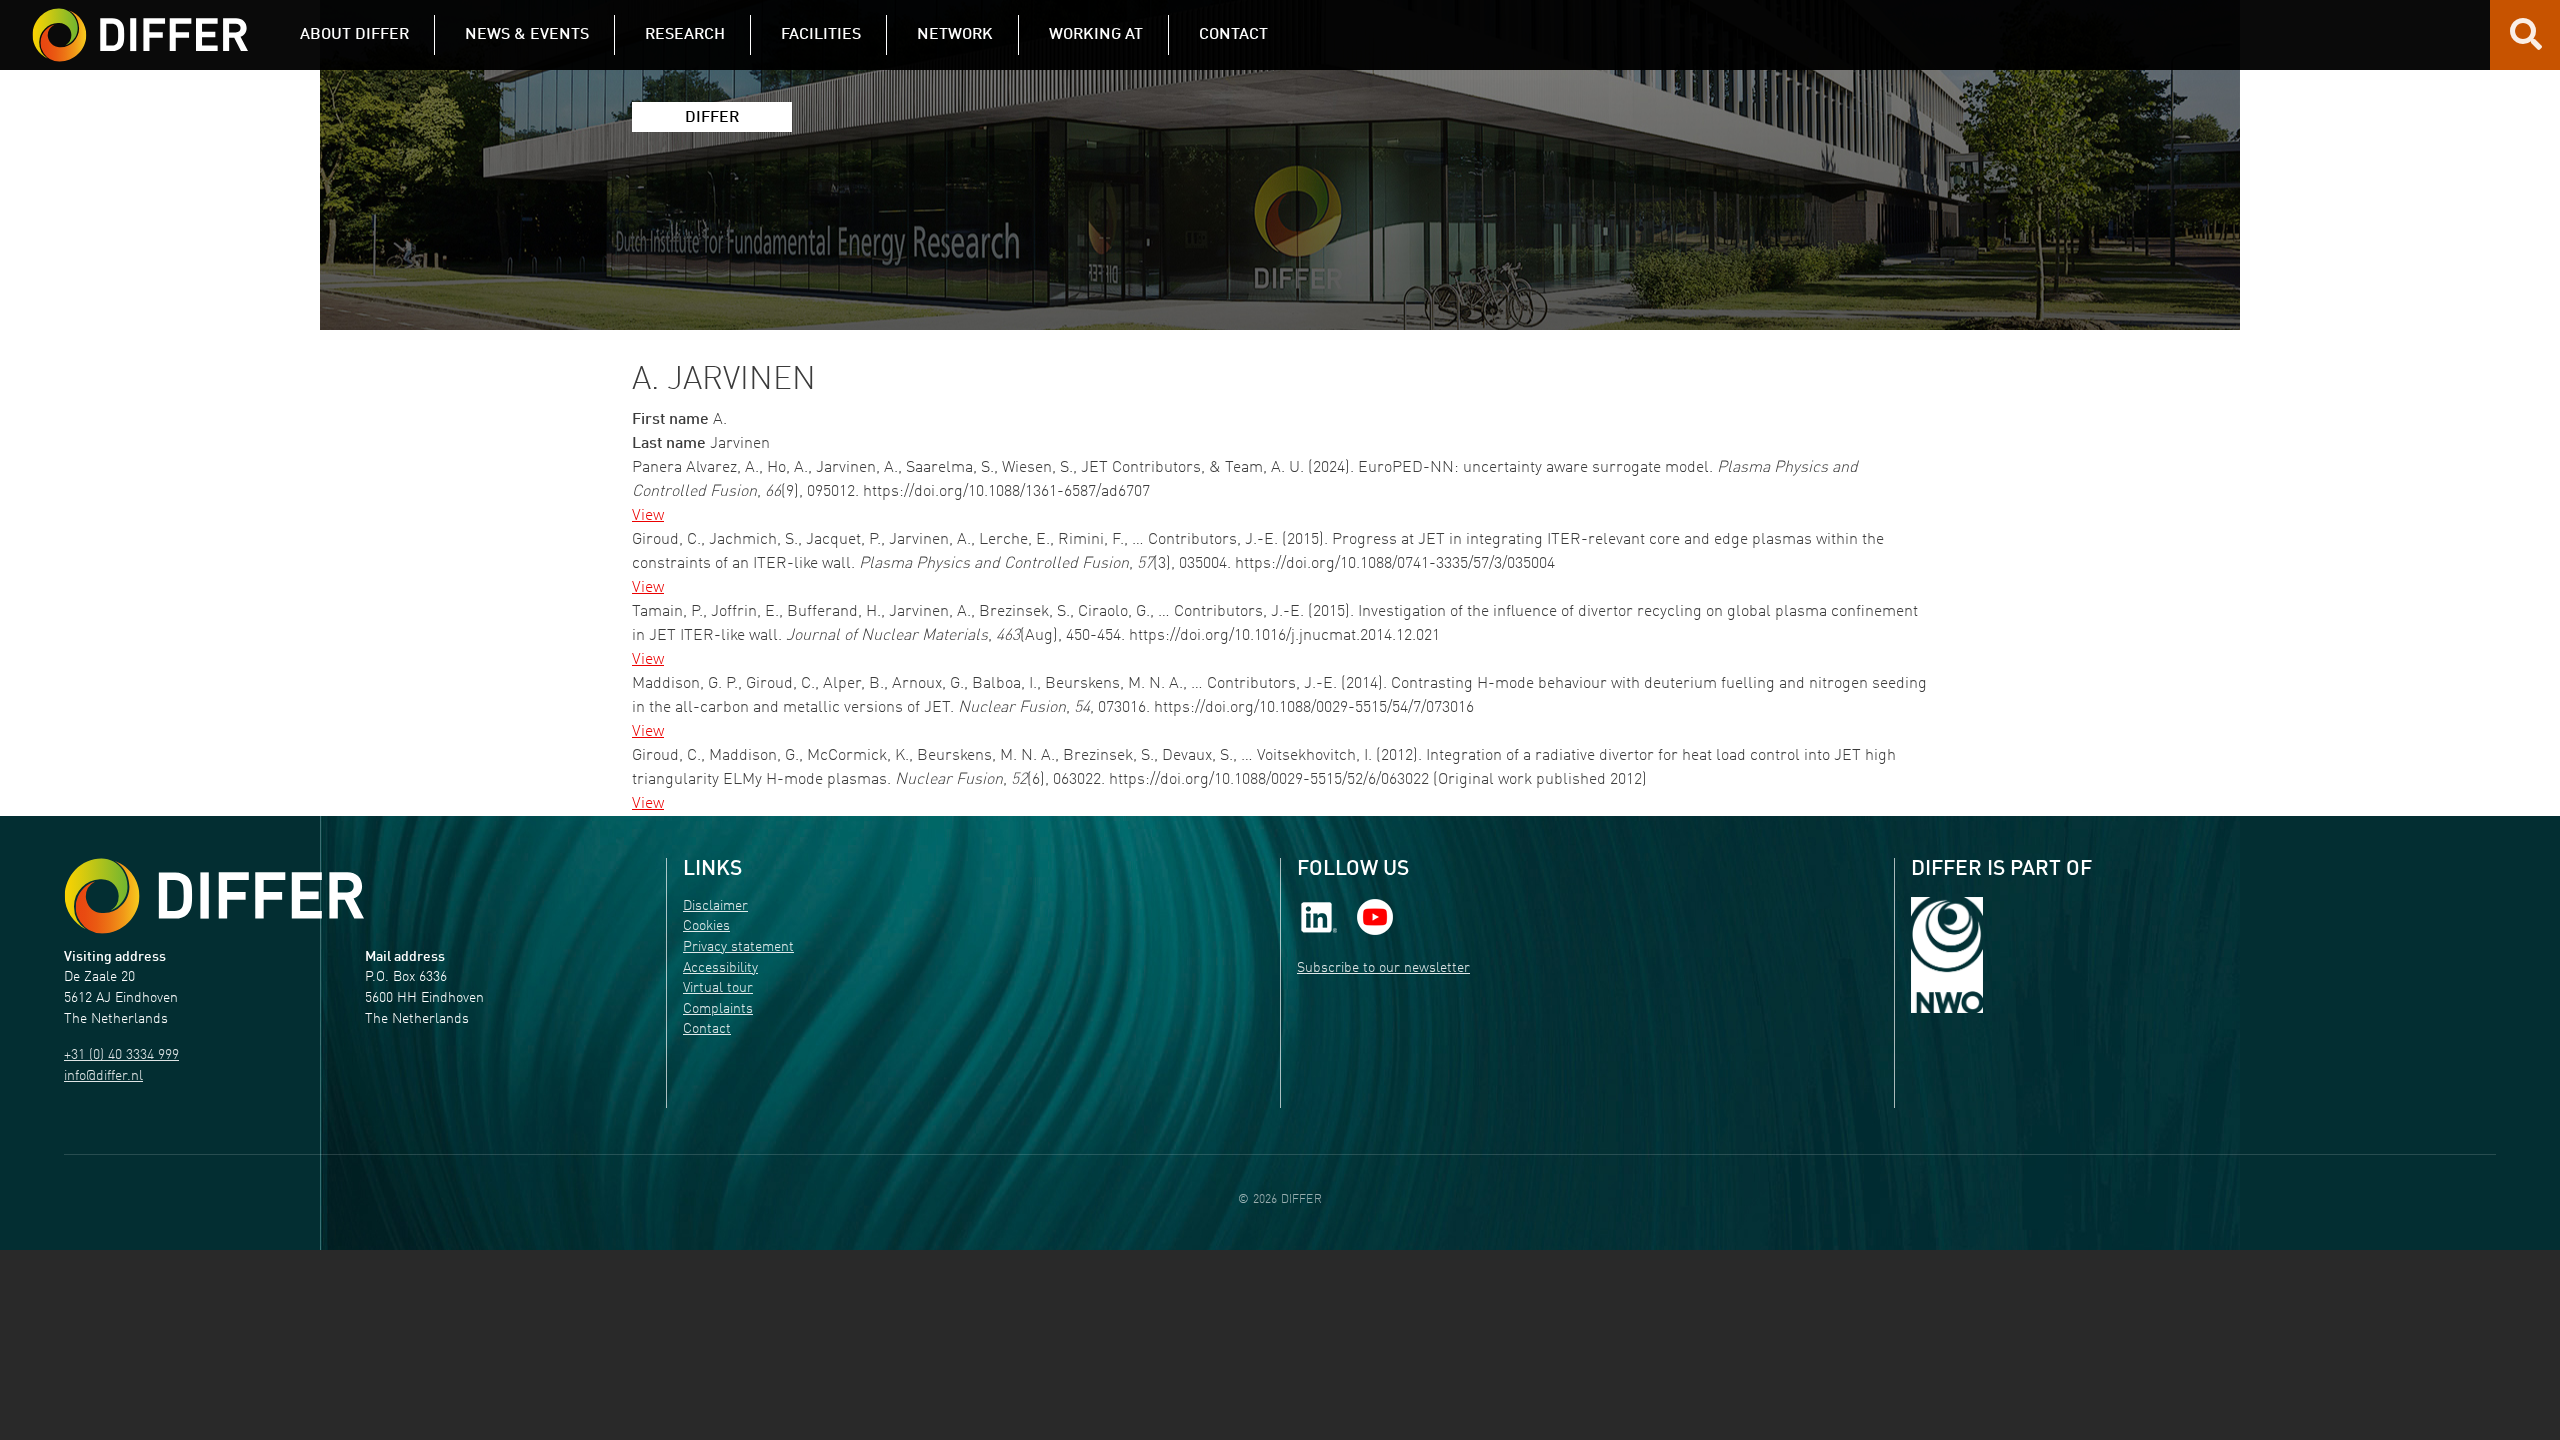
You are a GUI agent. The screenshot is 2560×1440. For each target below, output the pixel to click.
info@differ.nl (103, 1076)
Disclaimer (715, 906)
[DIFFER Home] (140, 23)
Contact (707, 1029)
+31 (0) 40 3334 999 (121, 1055)
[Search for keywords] (2526, 42)
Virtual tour (718, 988)
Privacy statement (738, 947)
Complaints (718, 1009)
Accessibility (720, 968)
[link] (1319, 916)
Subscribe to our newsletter (1383, 968)
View (648, 516)
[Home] (214, 896)
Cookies (706, 926)
